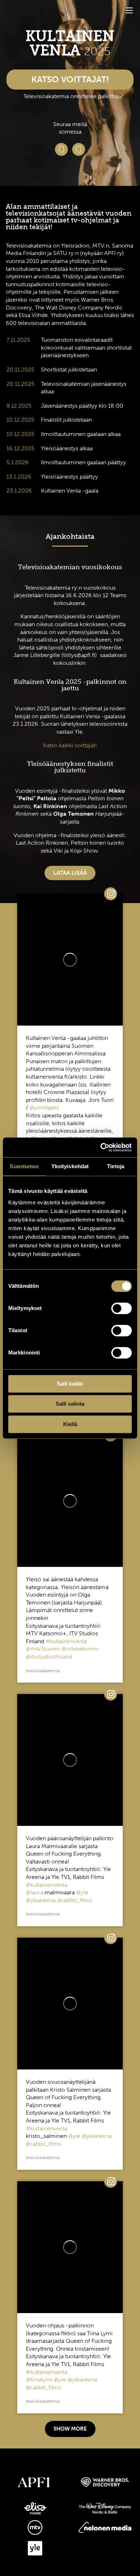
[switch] (122, 1308)
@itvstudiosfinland (49, 1657)
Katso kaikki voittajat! (70, 745)
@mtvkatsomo (80, 1649)
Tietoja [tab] (116, 1166)
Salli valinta (70, 1404)
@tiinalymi (39, 2380)
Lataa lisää (70, 873)
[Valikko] (129, 10)
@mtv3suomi (43, 1649)
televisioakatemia (43, 1671)
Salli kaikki (70, 1384)
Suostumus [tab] (24, 1166)
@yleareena (41, 1900)
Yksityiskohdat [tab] (70, 1166)
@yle (82, 1893)
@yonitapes (44, 1108)
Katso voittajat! (70, 79)
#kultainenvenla (66, 1641)
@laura (34, 1893)
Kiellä (70, 1424)
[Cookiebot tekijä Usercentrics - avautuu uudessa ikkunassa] (101, 1147)
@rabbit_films (75, 1900)
